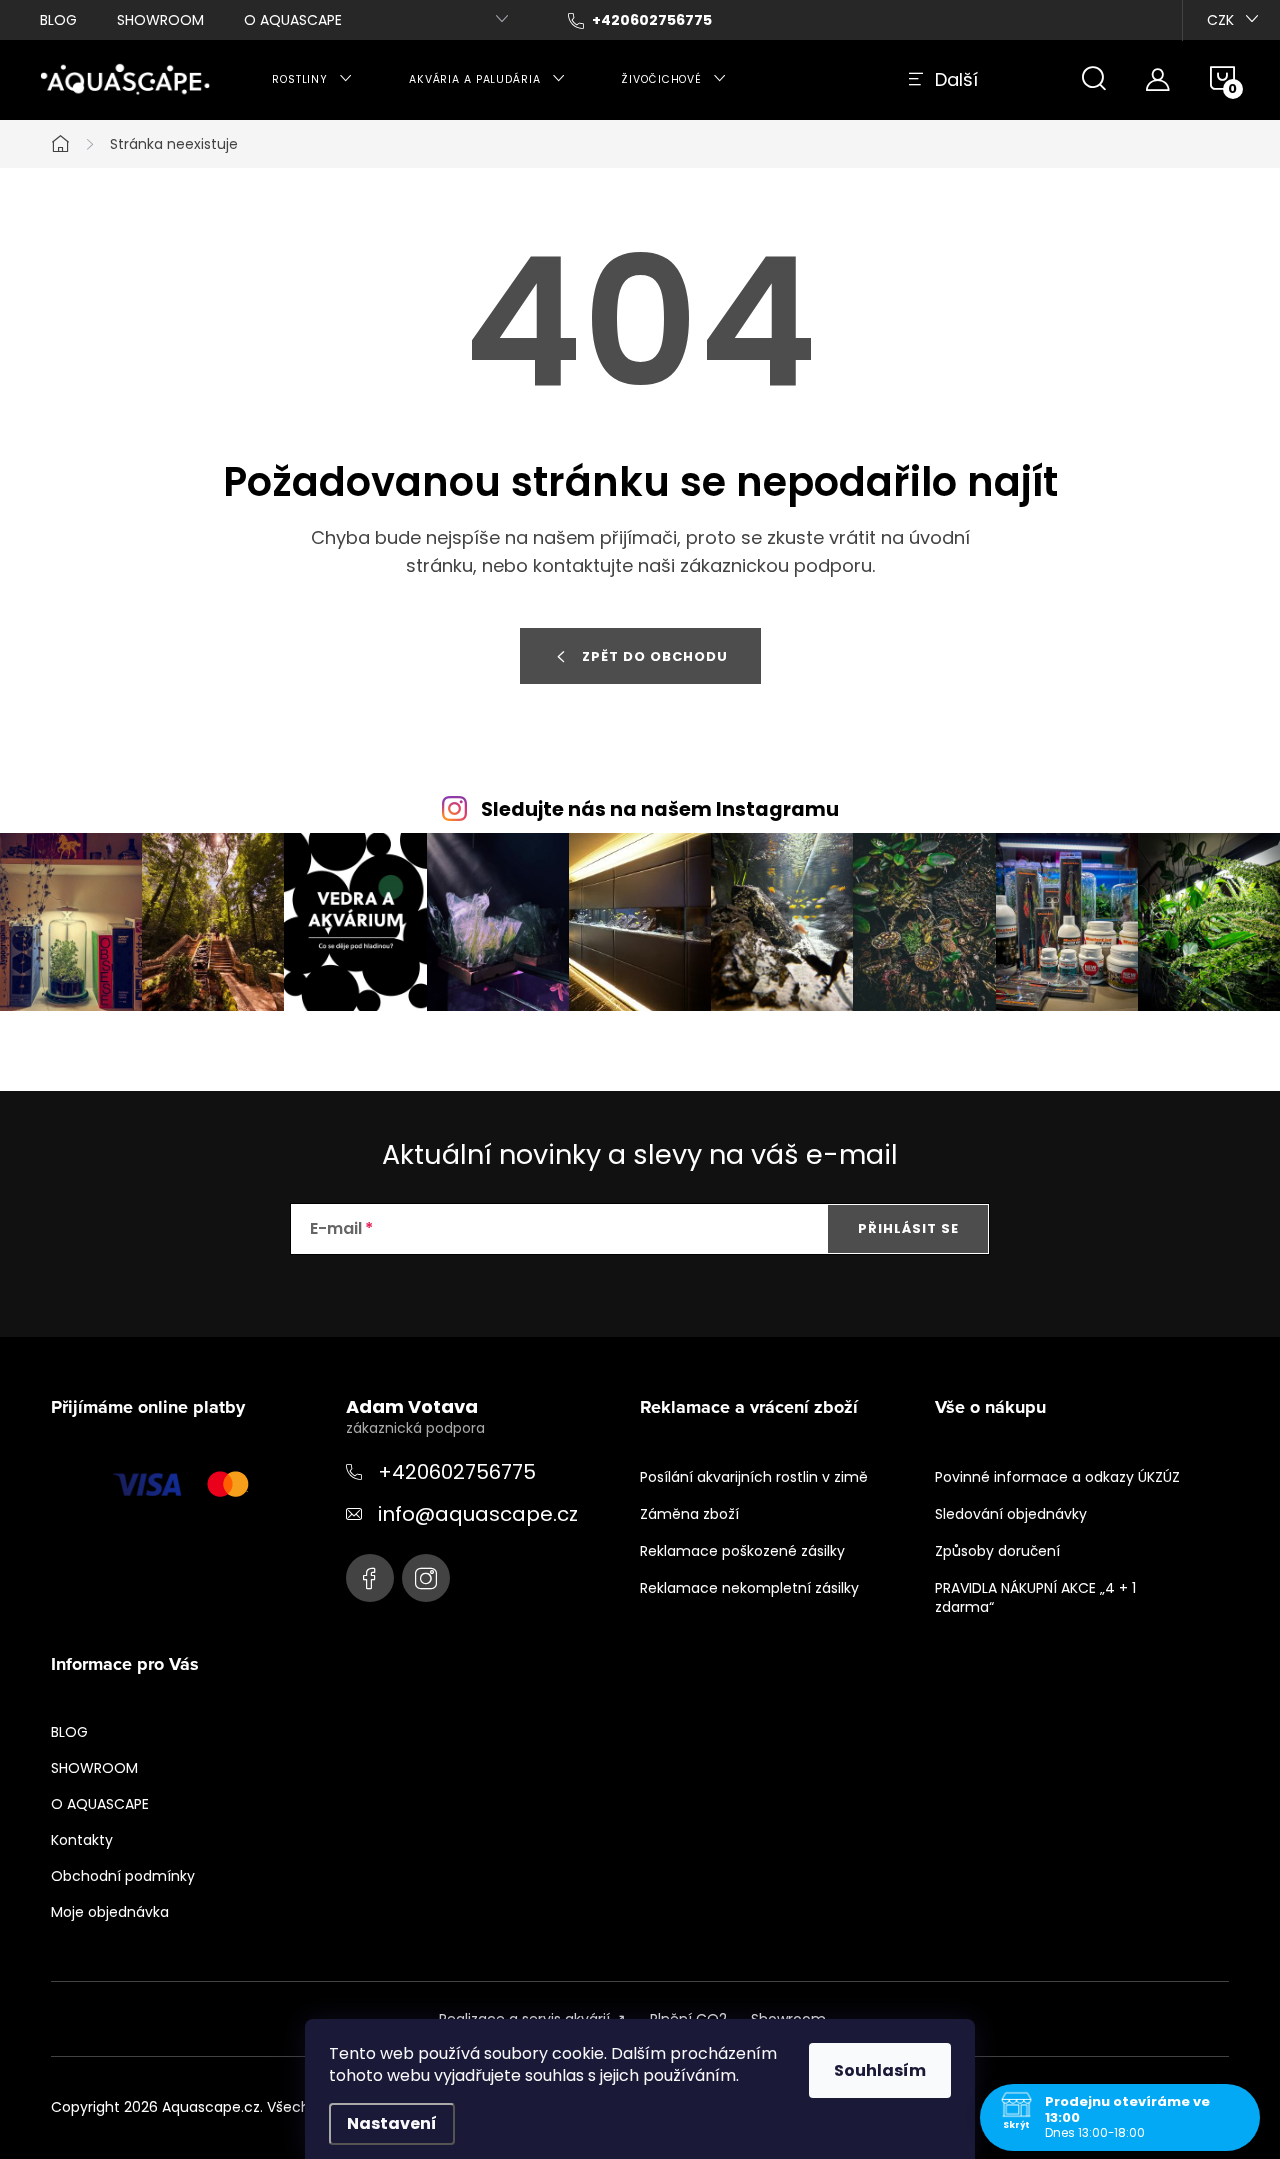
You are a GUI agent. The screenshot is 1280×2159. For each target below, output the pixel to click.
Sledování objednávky (1011, 1514)
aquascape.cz (426, 1578)
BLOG (58, 20)
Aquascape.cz (370, 1578)
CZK (1220, 20)
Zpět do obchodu (655, 656)
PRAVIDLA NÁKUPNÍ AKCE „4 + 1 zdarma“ (1035, 1597)
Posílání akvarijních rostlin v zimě (754, 1477)
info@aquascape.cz (478, 1514)
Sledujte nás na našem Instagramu (660, 809)
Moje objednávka (110, 1912)
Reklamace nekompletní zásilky (749, 1588)
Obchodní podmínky (123, 1876)
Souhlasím (880, 2070)
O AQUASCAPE (293, 20)
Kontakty (82, 1840)
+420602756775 (457, 1472)
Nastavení (392, 2123)
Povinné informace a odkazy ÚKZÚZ (1057, 1477)
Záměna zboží (689, 1514)
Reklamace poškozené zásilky (742, 1551)
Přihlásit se (908, 1228)
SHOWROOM (160, 20)
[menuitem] (312, 80)
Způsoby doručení (997, 1551)
